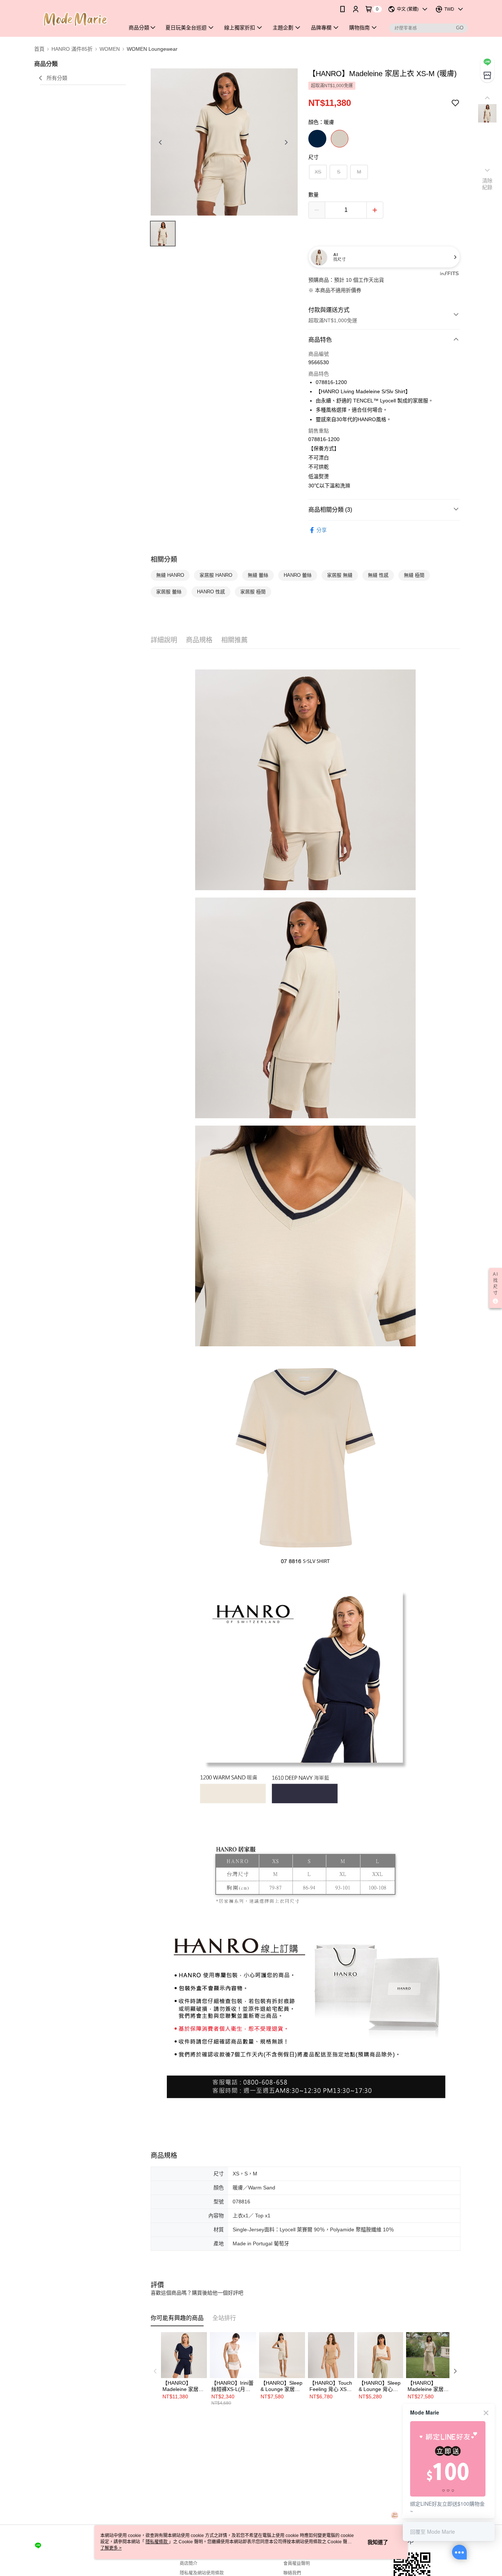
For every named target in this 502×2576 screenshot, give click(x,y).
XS (318, 172)
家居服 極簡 (253, 592)
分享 (322, 530)
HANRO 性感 (211, 592)
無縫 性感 (378, 575)
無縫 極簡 (414, 575)
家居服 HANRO (216, 575)
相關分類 (164, 559)
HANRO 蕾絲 (298, 575)
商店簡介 (189, 2563)
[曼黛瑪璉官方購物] (75, 19)
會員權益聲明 (297, 2563)
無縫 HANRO (170, 575)
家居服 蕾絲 (169, 592)
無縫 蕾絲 (258, 575)
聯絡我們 (292, 2573)
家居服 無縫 (340, 575)
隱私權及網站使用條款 (202, 2573)
